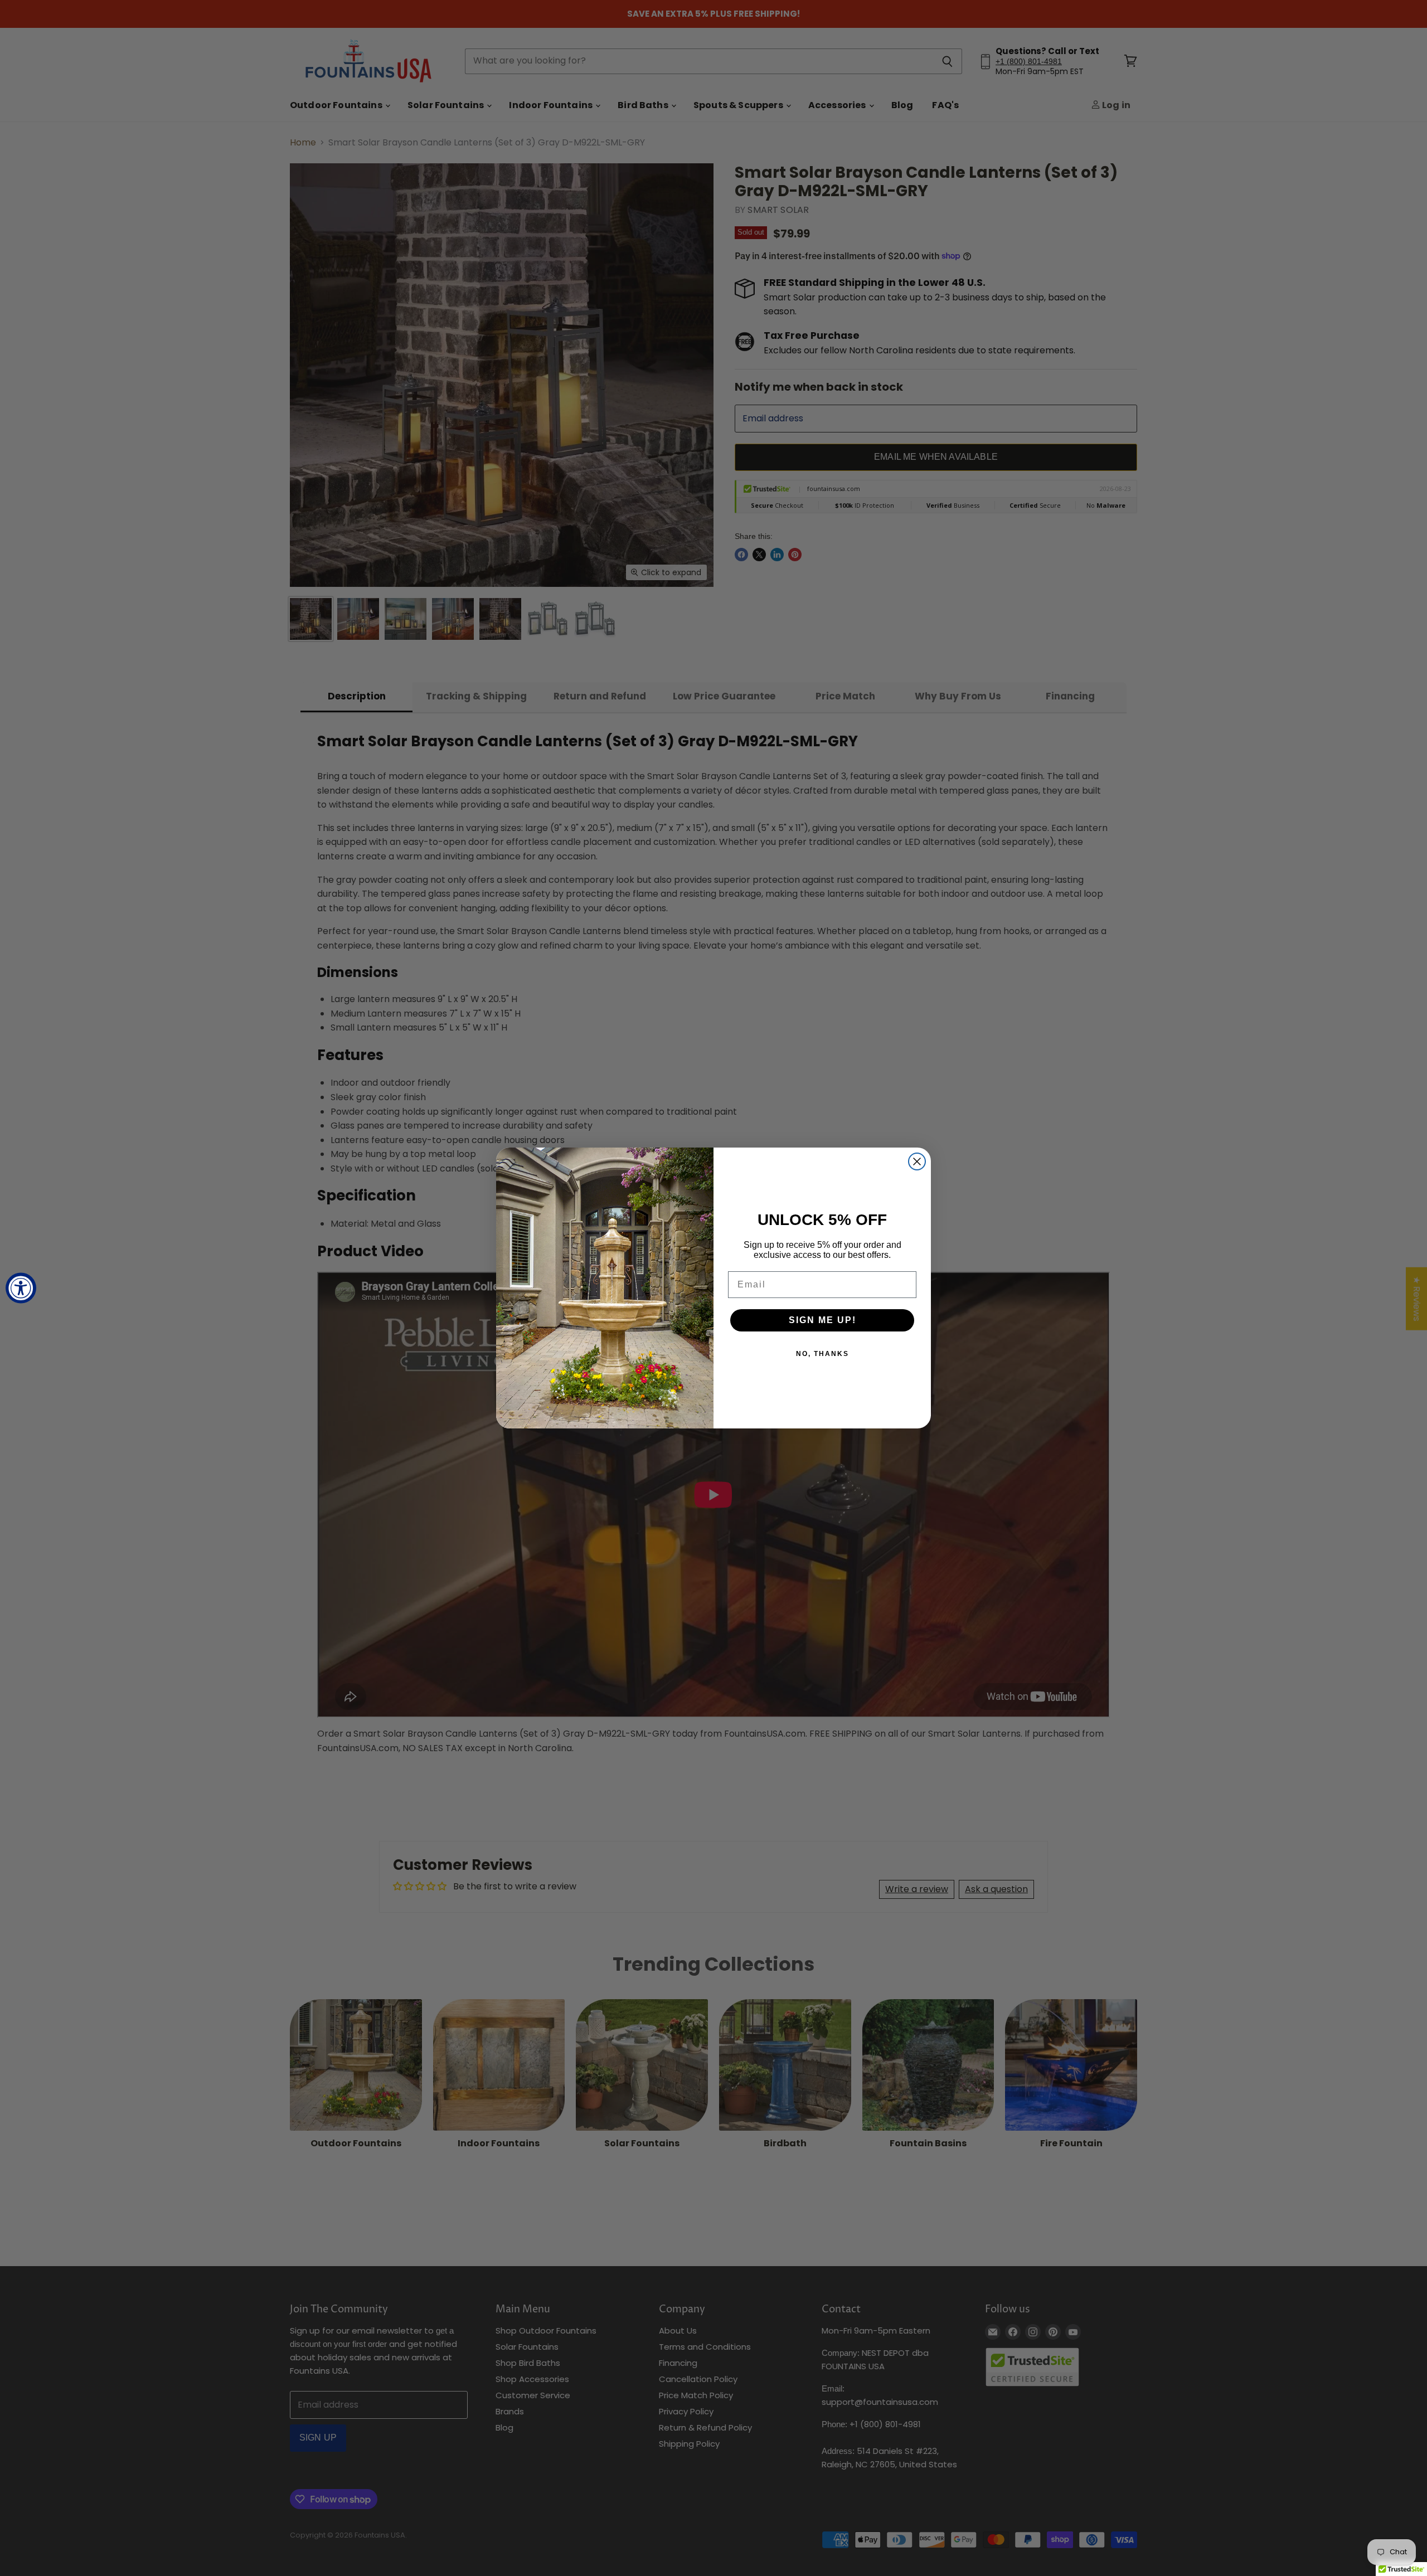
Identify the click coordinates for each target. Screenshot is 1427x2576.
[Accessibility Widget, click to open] (21, 1288)
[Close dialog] (917, 1161)
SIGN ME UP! (822, 1320)
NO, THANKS (822, 1354)
